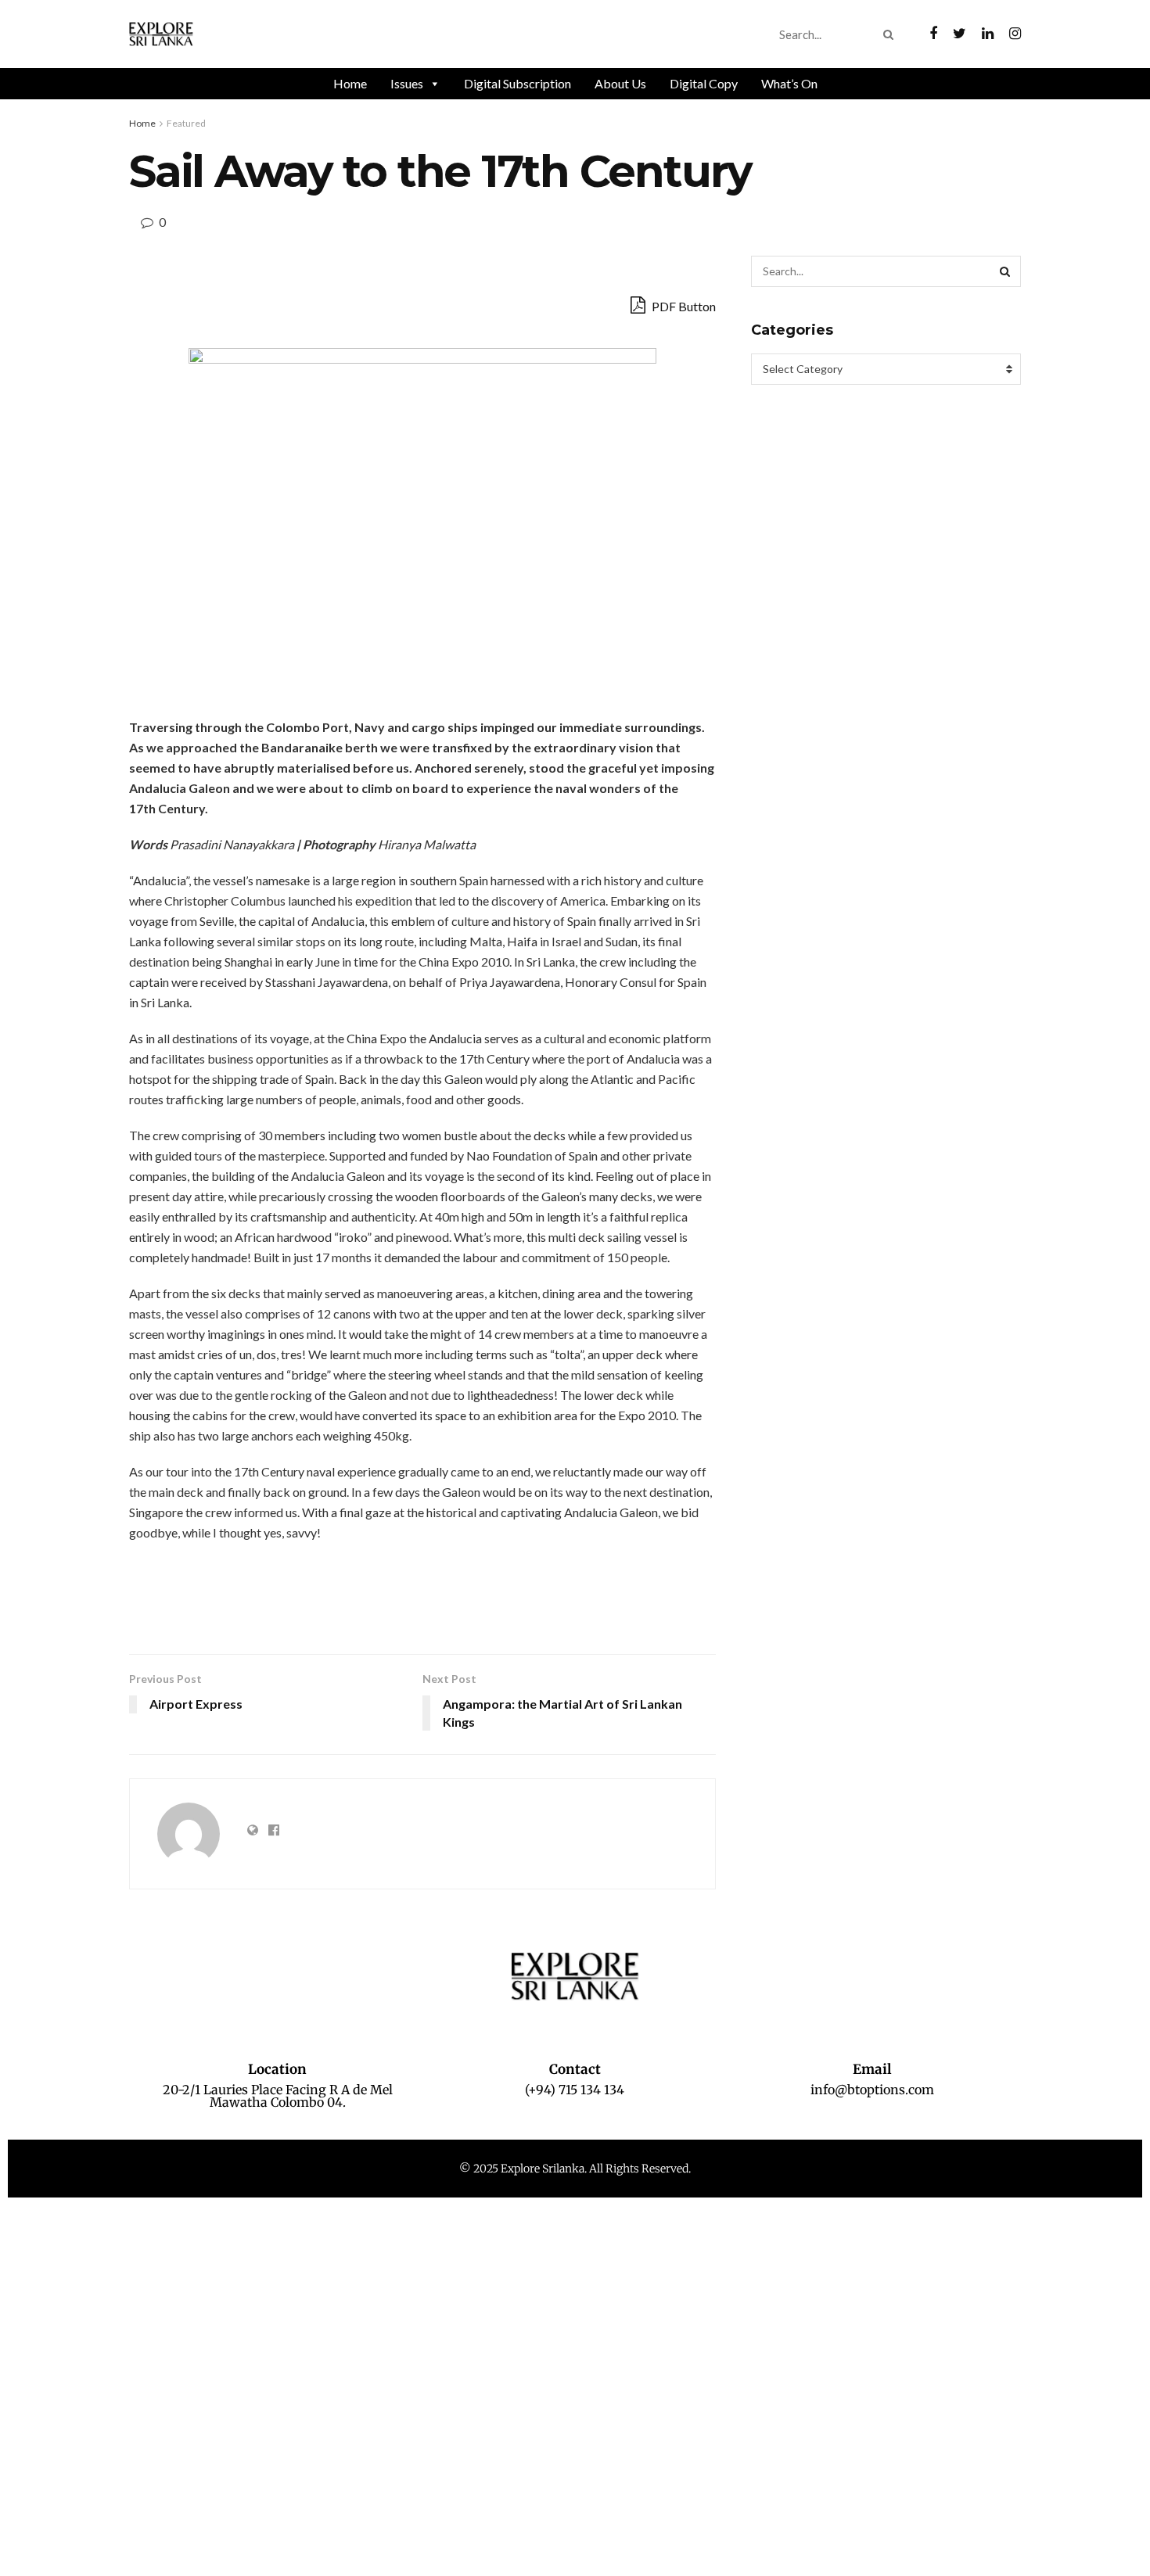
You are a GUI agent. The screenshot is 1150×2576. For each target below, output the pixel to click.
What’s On (789, 83)
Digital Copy (704, 83)
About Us (620, 83)
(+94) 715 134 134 (575, 2090)
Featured (186, 123)
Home (350, 83)
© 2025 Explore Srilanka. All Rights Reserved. (575, 2169)
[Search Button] (891, 34)
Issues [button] (407, 83)
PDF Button (683, 306)
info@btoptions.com (872, 2090)
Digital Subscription (517, 83)
